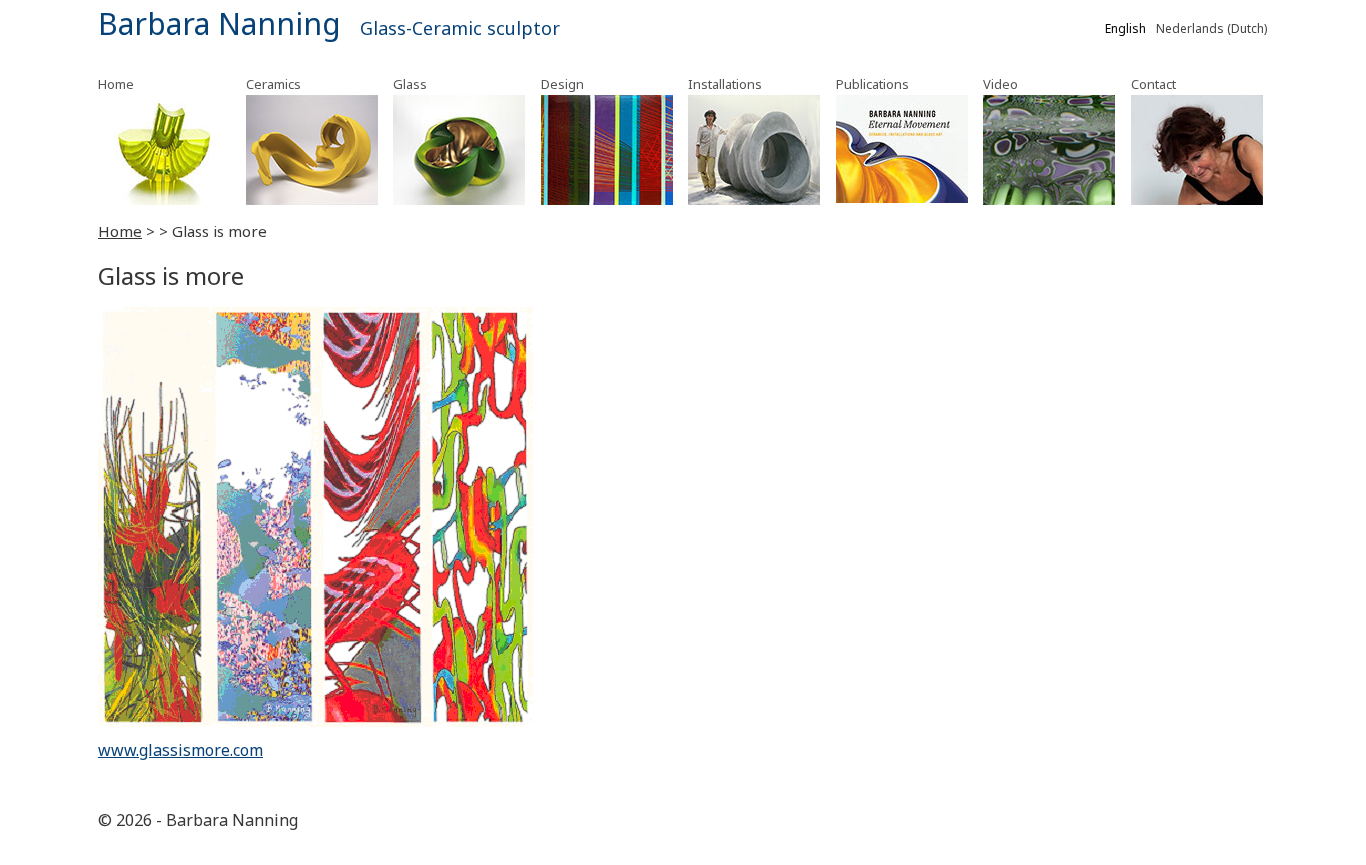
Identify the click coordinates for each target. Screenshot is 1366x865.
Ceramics (273, 84)
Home (116, 84)
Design (562, 84)
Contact (1153, 84)
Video (1000, 84)
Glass (410, 84)
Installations (725, 84)
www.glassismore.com (180, 750)
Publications (872, 84)
